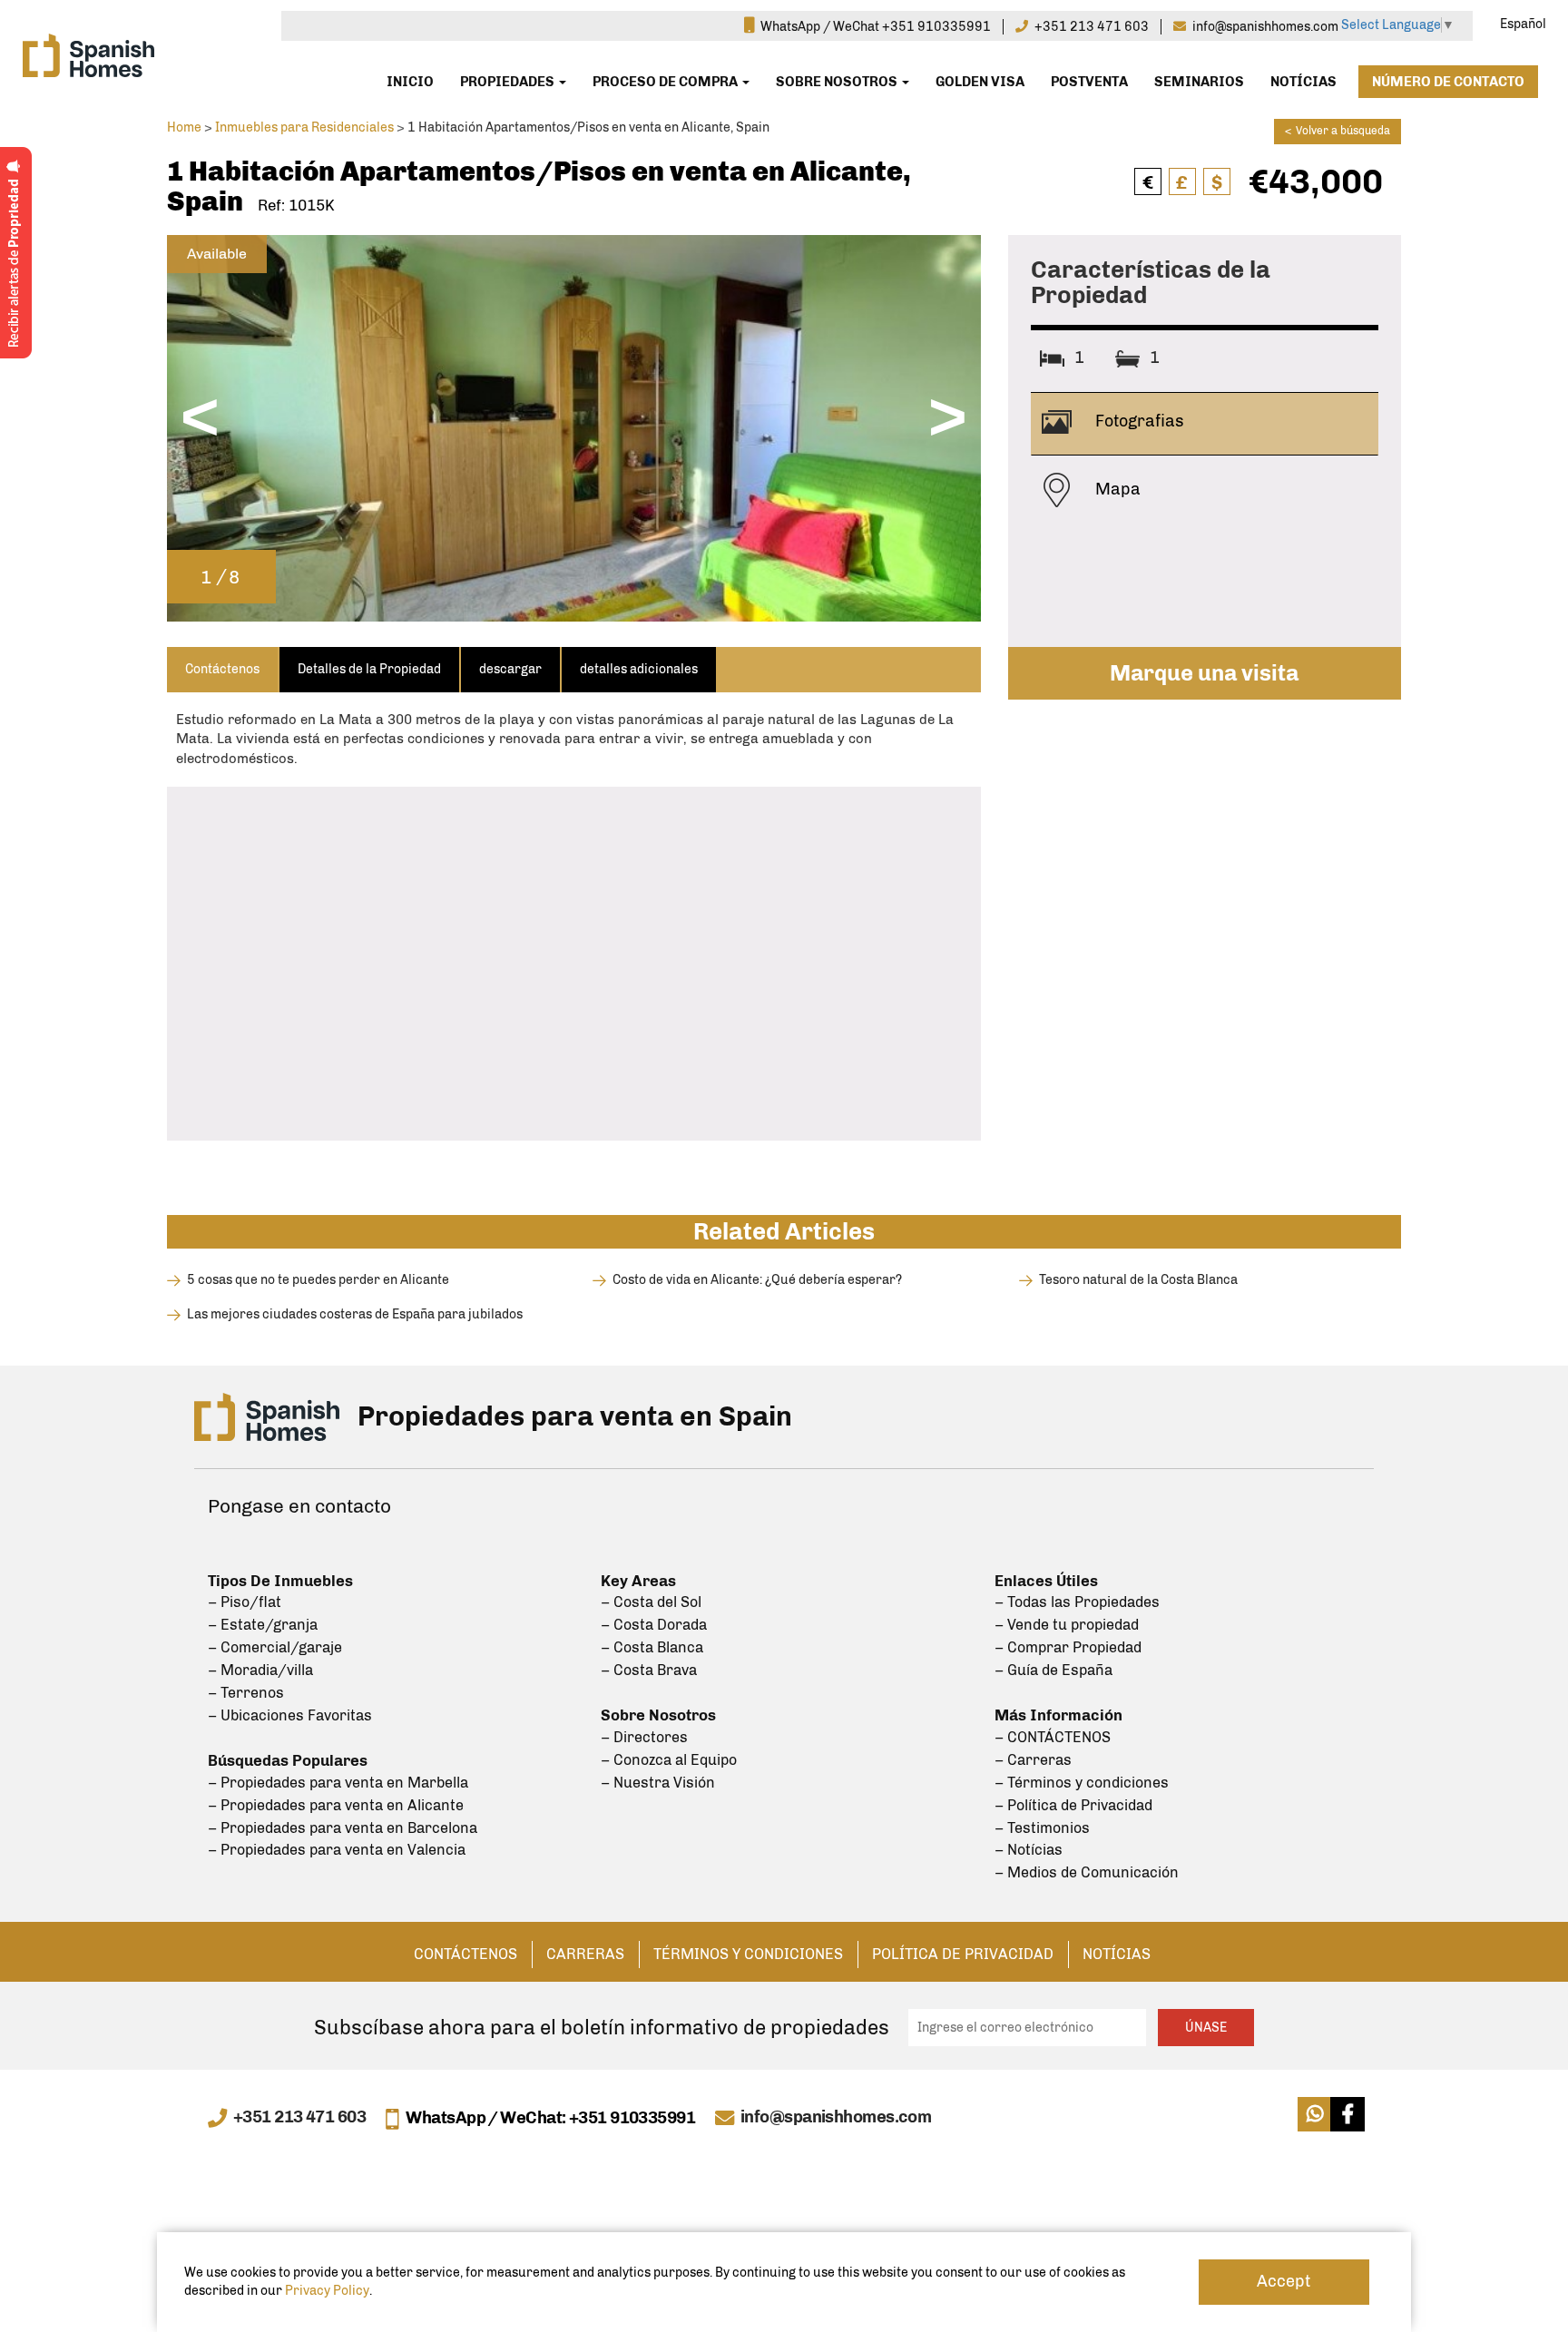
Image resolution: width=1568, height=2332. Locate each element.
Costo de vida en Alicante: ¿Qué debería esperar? (757, 1280)
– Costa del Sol (651, 1602)
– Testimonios (1042, 1828)
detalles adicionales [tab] (639, 669)
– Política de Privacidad (1073, 1805)
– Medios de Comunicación (1087, 1872)
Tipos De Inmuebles (280, 1581)
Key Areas (638, 1581)
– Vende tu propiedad (1067, 1625)
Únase (1206, 2028)
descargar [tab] (510, 669)
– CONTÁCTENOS (1053, 1737)
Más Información (1058, 1715)
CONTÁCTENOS (465, 1954)
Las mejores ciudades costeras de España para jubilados (355, 1314)
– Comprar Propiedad (1068, 1647)
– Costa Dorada (654, 1625)
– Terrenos (246, 1693)
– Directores (644, 1737)
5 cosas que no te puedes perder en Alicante (318, 1280)
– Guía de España (1053, 1670)
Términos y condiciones (748, 1954)
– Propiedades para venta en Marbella (338, 1783)
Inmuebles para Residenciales (304, 127)
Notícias (1303, 82)
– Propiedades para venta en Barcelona (343, 1828)
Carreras (585, 1954)
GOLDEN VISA (980, 82)
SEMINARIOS (1199, 82)
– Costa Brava (649, 1670)
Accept (1284, 2281)
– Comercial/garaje (275, 1647)
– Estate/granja (263, 1625)
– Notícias (1029, 1850)
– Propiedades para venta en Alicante (336, 1805)
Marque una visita (1204, 673)
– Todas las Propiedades (1077, 1602)
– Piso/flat (245, 1602)
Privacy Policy (327, 2291)
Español (1523, 24)
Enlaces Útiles (1046, 1581)
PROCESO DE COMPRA (666, 82)
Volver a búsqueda (1338, 131)
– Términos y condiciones (1082, 1783)
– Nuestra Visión (658, 1783)
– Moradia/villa (260, 1670)
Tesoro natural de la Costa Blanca (1138, 1280)
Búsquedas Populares (288, 1760)
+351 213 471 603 (299, 2118)
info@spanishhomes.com (836, 2118)
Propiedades (509, 82)
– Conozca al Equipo (669, 1760)
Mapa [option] (1116, 488)
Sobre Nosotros (838, 82)
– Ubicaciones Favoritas (290, 1715)
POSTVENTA (1089, 82)
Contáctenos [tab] (222, 669)
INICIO (410, 82)
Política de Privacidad (963, 1954)
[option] (574, 428)
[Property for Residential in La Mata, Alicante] (574, 427)
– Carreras (1033, 1760)
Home (184, 127)
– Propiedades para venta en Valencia (337, 1850)
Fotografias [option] (1138, 421)
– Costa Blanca (652, 1647)
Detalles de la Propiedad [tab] (369, 669)
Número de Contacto (1448, 82)
